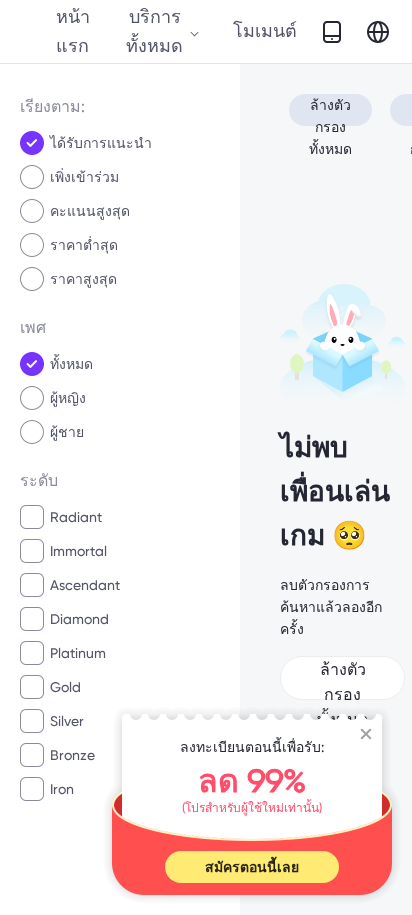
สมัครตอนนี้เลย (252, 867)
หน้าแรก (73, 30)
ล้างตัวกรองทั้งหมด (330, 111)
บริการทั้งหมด (154, 30)
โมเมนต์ (265, 30)
